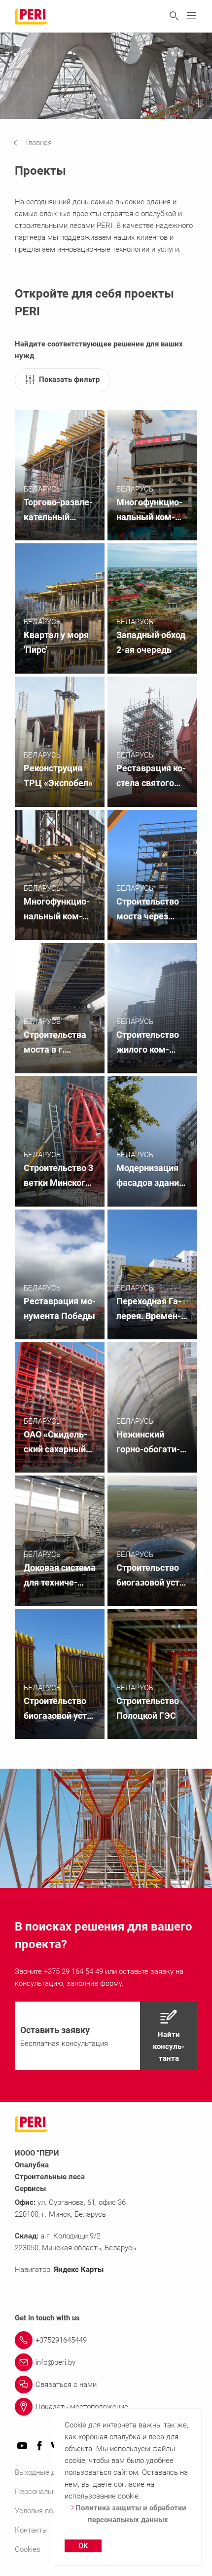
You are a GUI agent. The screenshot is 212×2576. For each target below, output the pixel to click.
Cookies (28, 2549)
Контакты (31, 2530)
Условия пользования (52, 2511)
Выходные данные (46, 2472)
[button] (40, 143)
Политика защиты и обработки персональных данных (131, 2514)
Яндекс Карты (79, 2270)
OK (83, 2546)
